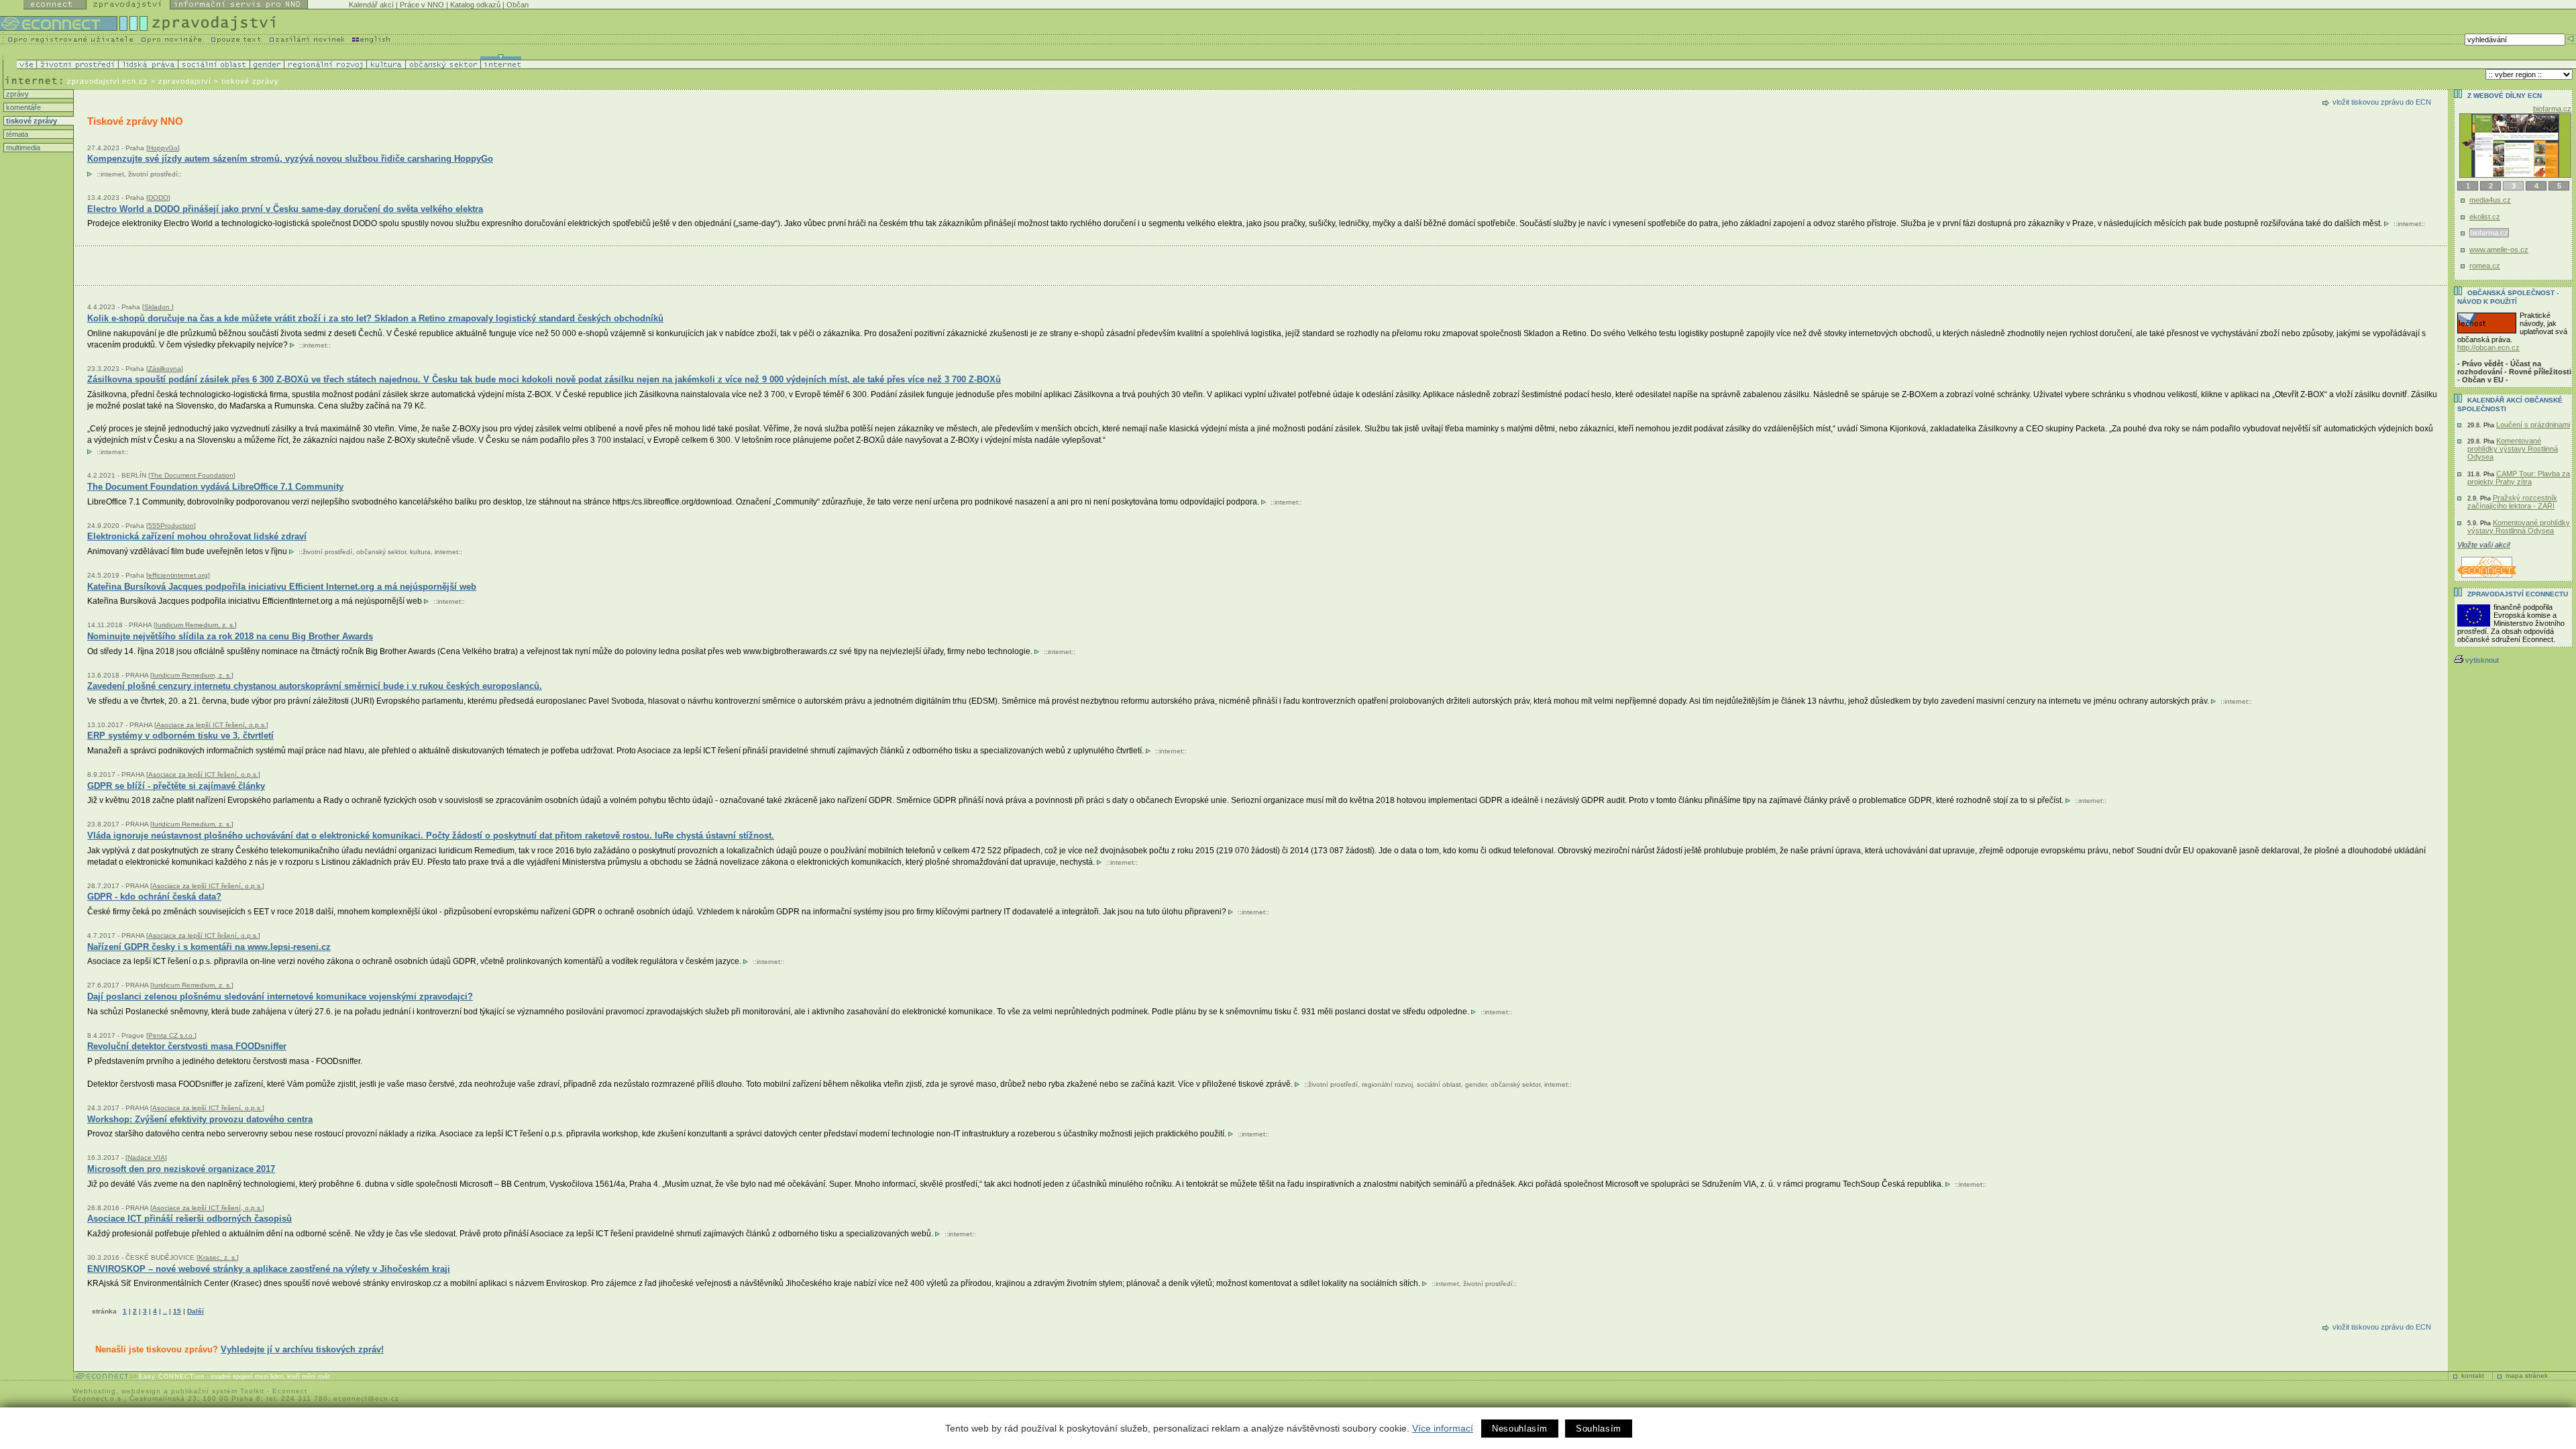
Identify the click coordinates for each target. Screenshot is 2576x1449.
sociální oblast (1439, 1084)
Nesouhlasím (1520, 1429)
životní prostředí (153, 174)
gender (1476, 1084)
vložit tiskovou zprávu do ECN (2382, 102)
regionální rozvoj (1387, 1084)
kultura (420, 552)
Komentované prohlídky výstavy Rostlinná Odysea (2513, 449)
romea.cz (2485, 266)
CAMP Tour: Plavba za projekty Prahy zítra (2519, 478)
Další (196, 1311)
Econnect (290, 1391)
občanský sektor (381, 552)
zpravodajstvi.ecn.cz (108, 81)
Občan (518, 5)
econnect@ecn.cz (366, 1398)
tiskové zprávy (31, 121)
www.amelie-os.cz (2500, 250)
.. (165, 1311)
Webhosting (94, 1391)
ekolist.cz (2485, 217)
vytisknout (2482, 660)
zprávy (16, 94)
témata (16, 134)
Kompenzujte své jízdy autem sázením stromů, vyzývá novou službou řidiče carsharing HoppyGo (290, 159)
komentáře (22, 107)
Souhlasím (1599, 1429)
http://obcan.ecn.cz (2488, 347)
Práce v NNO (422, 5)
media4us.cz (2490, 200)
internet (112, 174)
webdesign (141, 1391)
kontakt (2473, 1376)
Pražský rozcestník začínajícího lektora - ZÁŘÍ (2512, 502)
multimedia (22, 148)
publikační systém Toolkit (218, 1391)
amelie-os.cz (2551, 109)
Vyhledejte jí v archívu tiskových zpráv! (302, 1349)
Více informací (1443, 1428)
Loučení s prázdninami (2533, 425)
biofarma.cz (2488, 233)
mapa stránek (2527, 1376)
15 (177, 1311)
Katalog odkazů (475, 5)
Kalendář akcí (371, 5)
